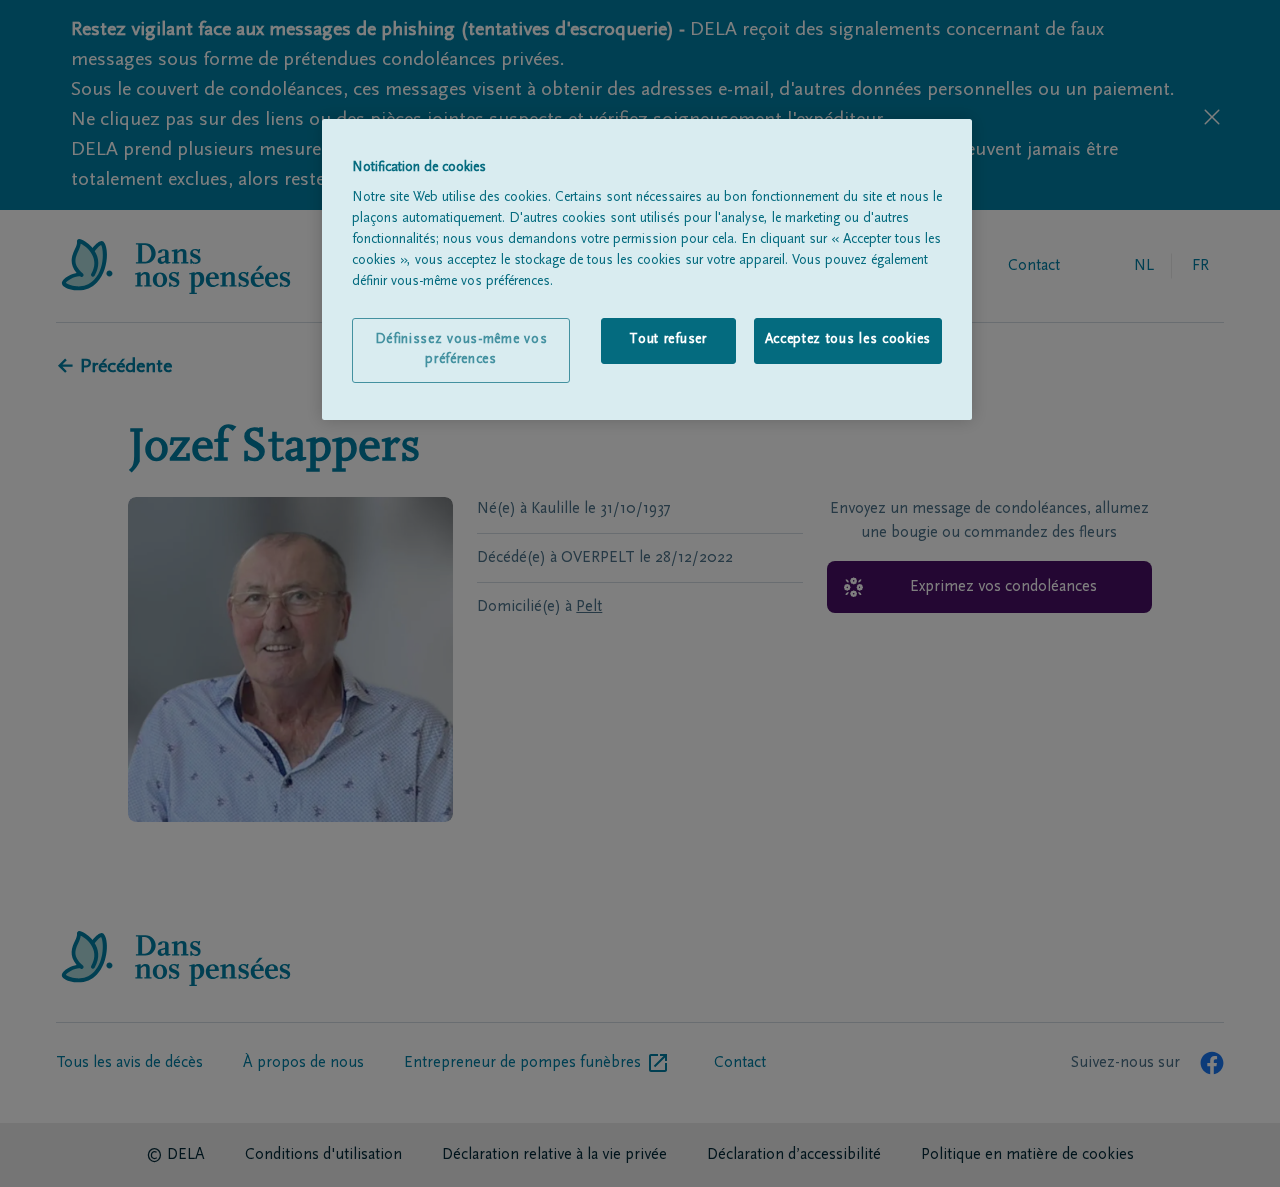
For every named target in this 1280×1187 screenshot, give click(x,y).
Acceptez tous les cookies (848, 340)
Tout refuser (667, 340)
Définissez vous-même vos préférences (461, 350)
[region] (647, 270)
